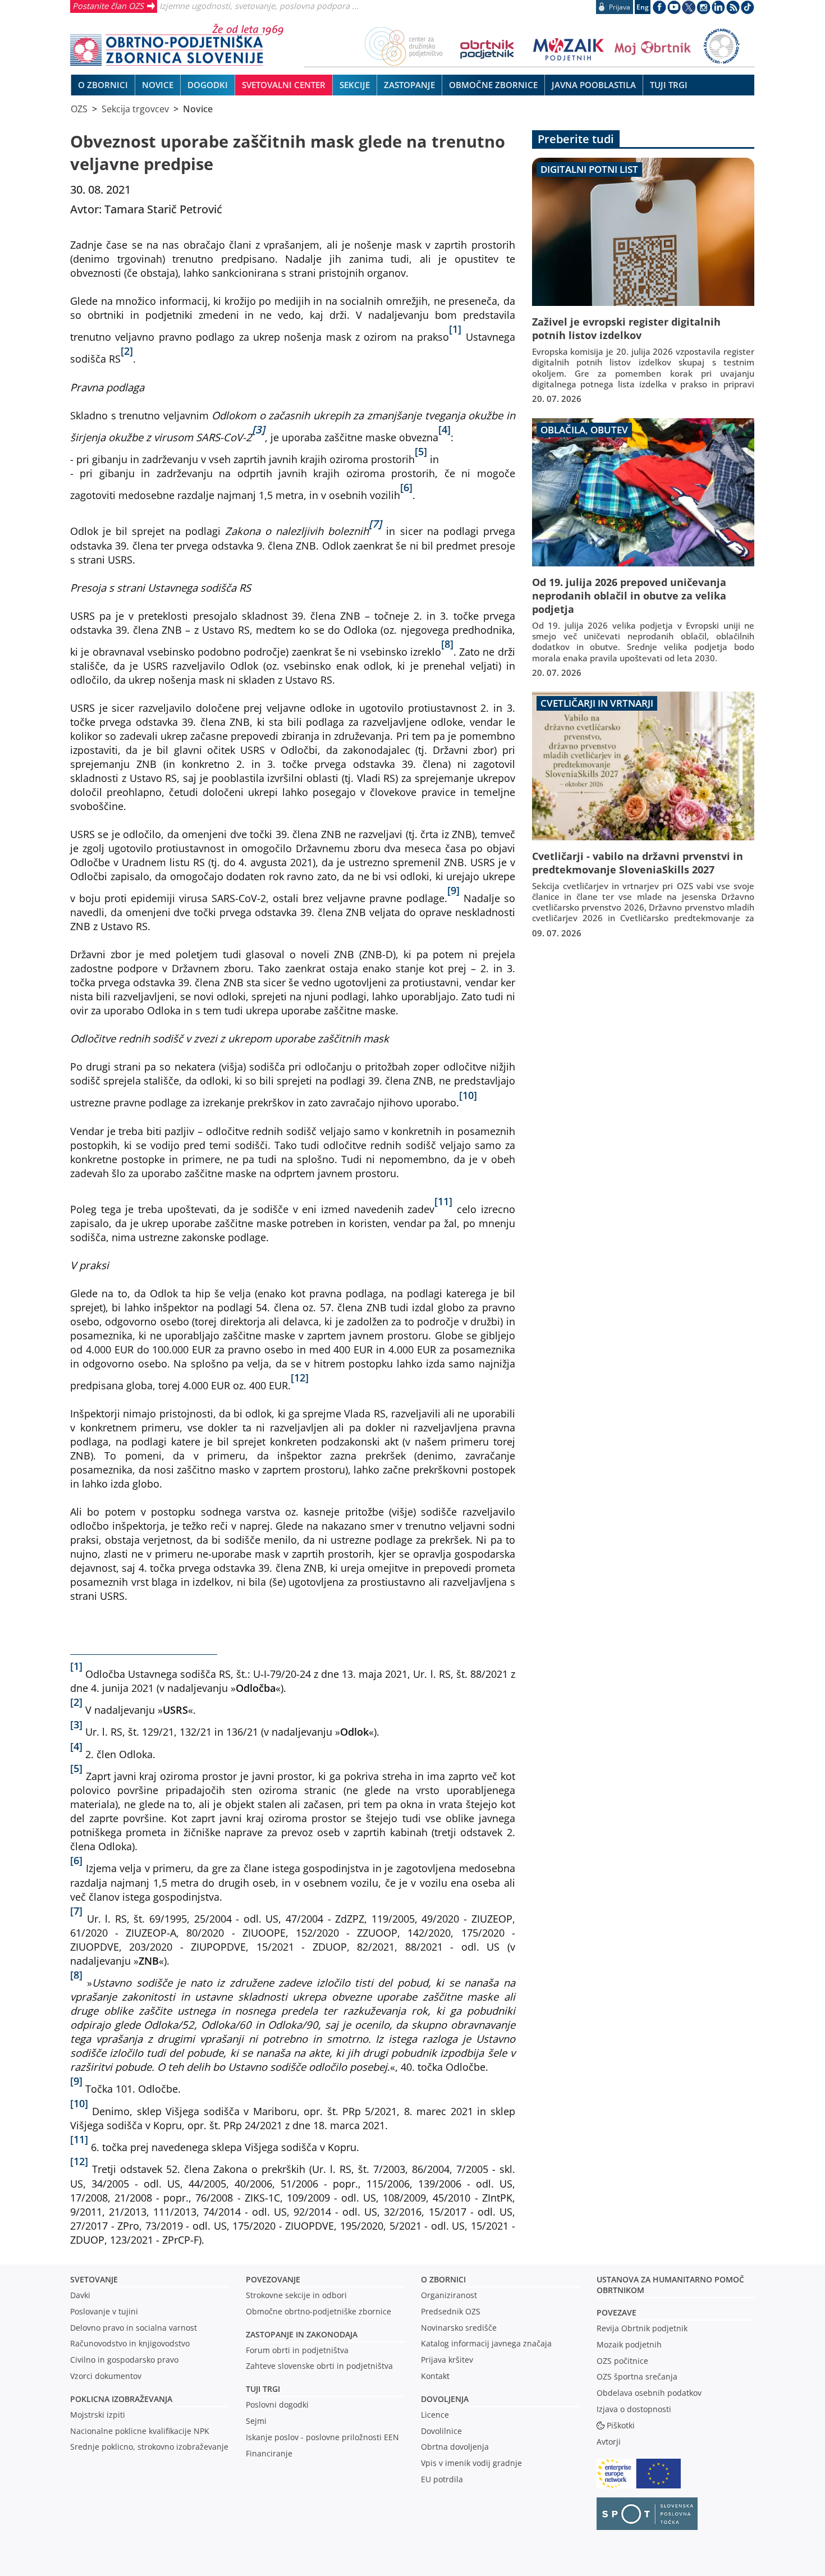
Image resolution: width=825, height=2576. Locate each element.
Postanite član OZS (108, 6)
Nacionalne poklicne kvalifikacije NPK (140, 2431)
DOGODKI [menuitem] (208, 85)
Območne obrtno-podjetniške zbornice (318, 2311)
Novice (198, 109)
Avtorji (609, 2442)
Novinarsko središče (459, 2328)
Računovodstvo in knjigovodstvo (130, 2343)
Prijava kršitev (447, 2360)
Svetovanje (94, 2279)
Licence (435, 2415)
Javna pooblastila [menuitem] (594, 85)
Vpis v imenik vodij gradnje (471, 2463)
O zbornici (443, 2279)
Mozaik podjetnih (629, 2344)
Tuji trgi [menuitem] (669, 85)
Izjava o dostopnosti (634, 2409)
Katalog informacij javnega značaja (486, 2343)
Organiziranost (449, 2295)
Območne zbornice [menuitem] (493, 85)
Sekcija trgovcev (135, 109)
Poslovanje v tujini (104, 2311)
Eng (643, 7)
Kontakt (435, 2376)
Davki (80, 2295)
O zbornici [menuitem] (103, 85)
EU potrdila (442, 2479)
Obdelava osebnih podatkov (649, 2393)
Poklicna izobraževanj (119, 2399)
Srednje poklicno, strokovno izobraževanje (149, 2447)
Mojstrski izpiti (98, 2415)
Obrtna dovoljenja (455, 2447)
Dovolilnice (441, 2431)
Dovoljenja (445, 2399)
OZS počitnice (622, 2361)
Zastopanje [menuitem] (409, 85)
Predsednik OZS (451, 2311)
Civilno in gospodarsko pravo (124, 2360)
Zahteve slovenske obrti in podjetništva (319, 2366)
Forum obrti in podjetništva (297, 2350)
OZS (79, 109)
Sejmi (256, 2421)
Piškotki (621, 2425)
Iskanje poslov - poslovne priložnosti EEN (322, 2437)
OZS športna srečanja (637, 2376)
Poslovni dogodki (277, 2405)
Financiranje (269, 2453)
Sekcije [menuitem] (355, 85)
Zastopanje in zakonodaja (302, 2334)
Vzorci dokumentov (106, 2376)
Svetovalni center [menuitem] (284, 85)
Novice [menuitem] (158, 85)
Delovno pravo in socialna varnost (134, 2328)
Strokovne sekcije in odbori (296, 2295)
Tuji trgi (263, 2389)
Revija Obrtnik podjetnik (642, 2328)
